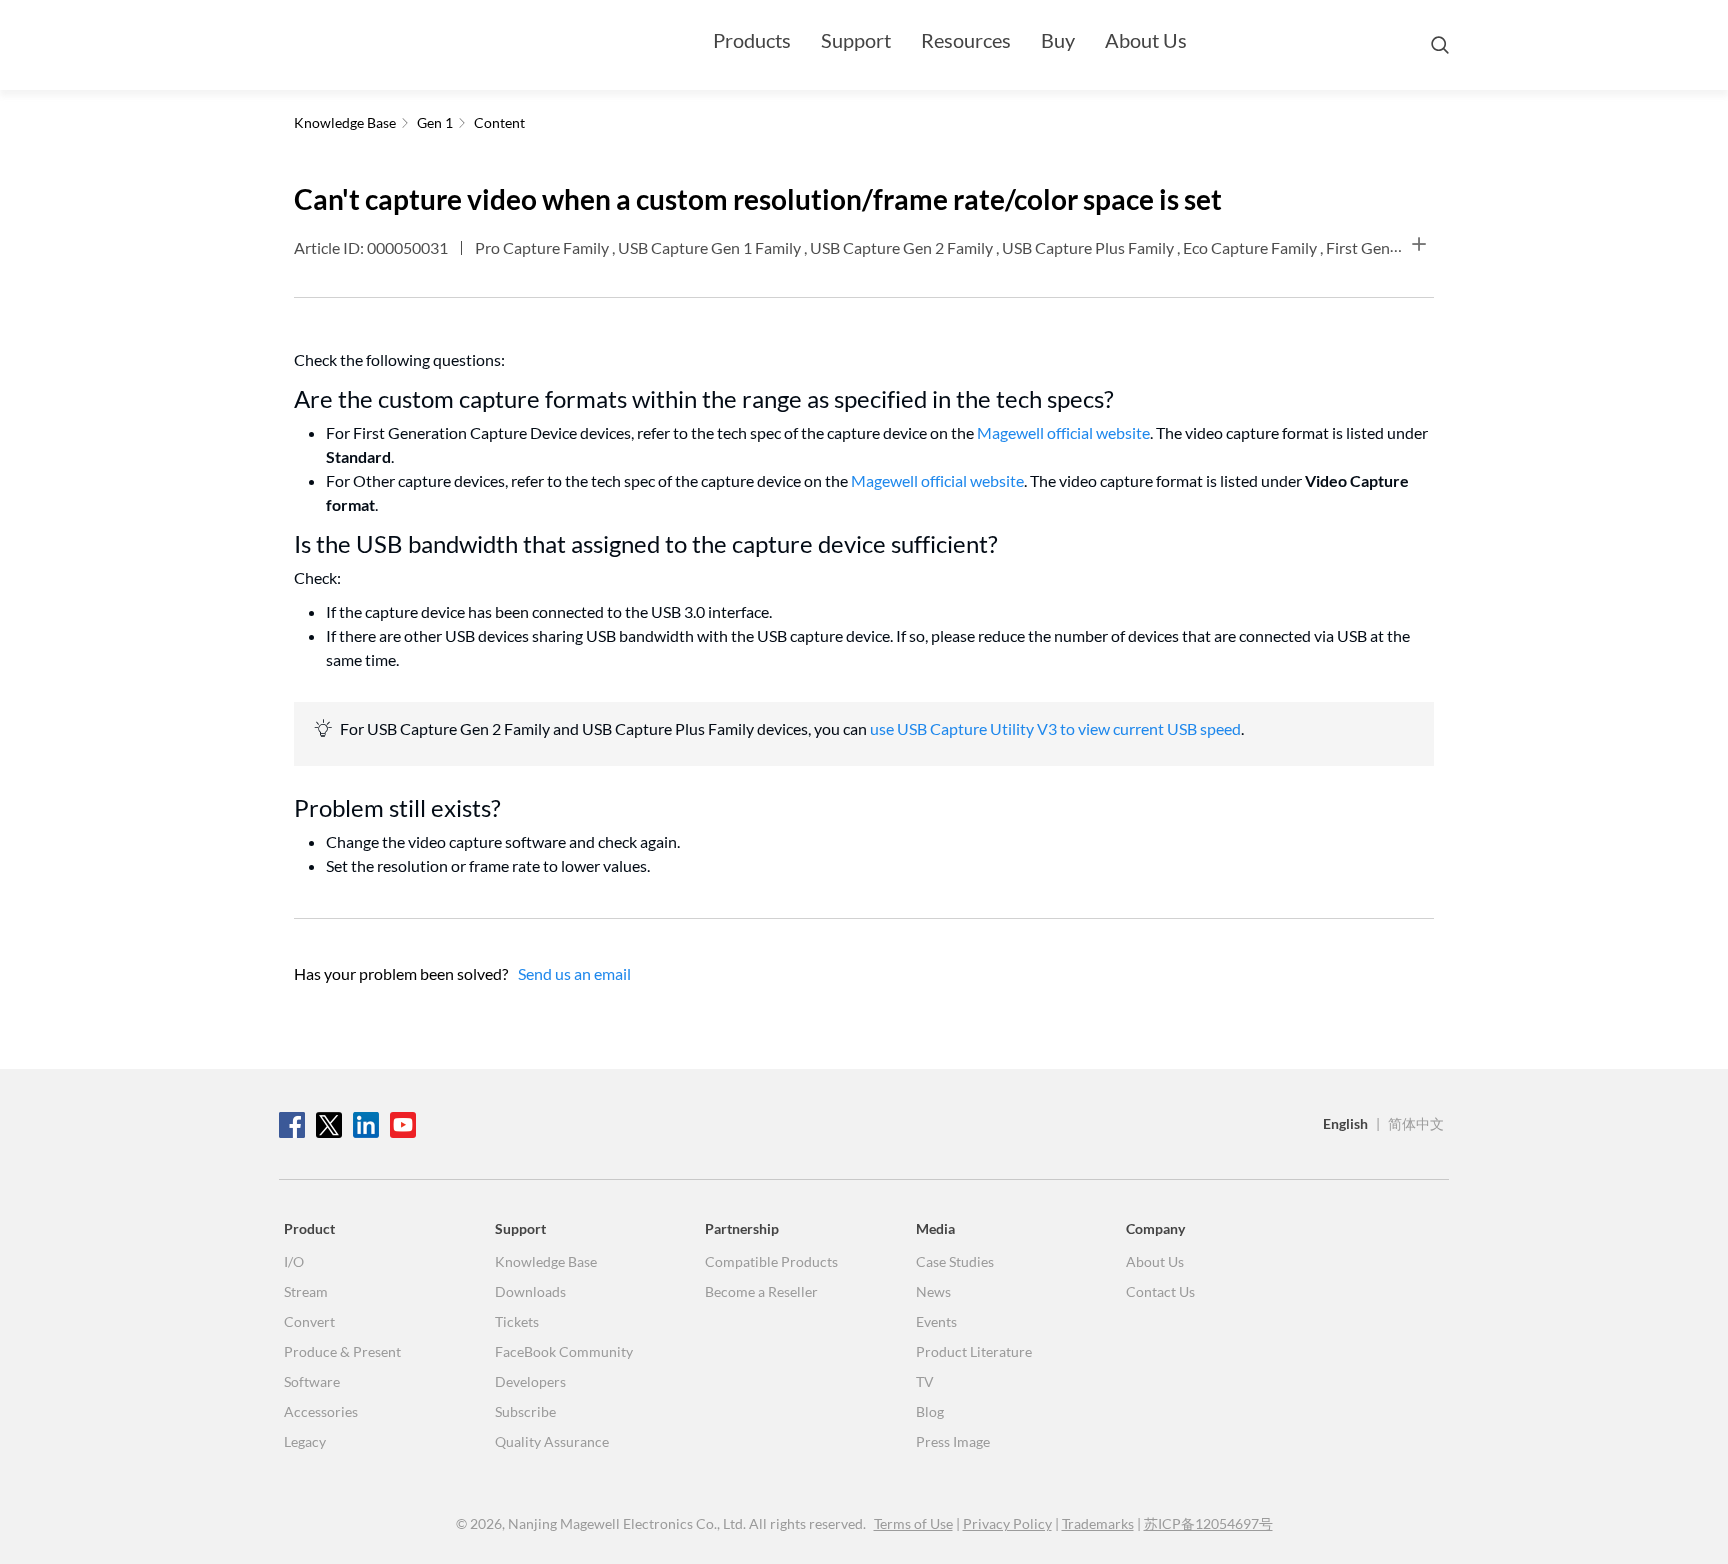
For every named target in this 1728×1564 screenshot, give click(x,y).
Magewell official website (1063, 432)
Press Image (953, 1441)
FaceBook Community (564, 1351)
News (933, 1291)
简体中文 (1416, 1123)
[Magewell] (374, 45)
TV (925, 1381)
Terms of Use (913, 1523)
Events (936, 1321)
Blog (930, 1411)
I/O (294, 1261)
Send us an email (574, 973)
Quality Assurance (552, 1441)
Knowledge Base (546, 1261)
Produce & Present (342, 1351)
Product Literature (974, 1351)
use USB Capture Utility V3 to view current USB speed (1055, 728)
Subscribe (525, 1411)
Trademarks (1098, 1523)
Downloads (530, 1291)
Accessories (321, 1411)
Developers (530, 1381)
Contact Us (1160, 1291)
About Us (1146, 40)
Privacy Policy (1007, 1523)
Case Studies (955, 1261)
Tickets (517, 1321)
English (1345, 1123)
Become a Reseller (761, 1291)
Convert (309, 1321)
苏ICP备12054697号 (1208, 1523)
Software (312, 1381)
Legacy (305, 1441)
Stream (306, 1291)
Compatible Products (771, 1261)
